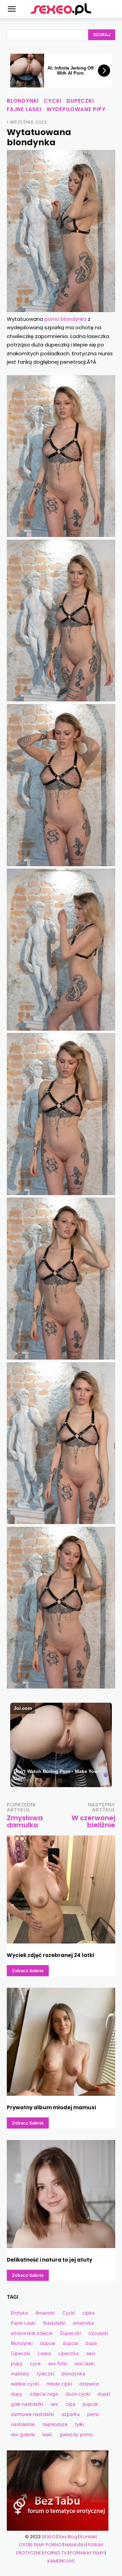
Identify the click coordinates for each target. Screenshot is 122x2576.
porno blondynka (65, 319)
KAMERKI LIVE (61, 2561)
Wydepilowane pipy (76, 109)
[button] (12, 9)
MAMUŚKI (75, 2545)
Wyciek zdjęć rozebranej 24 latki (50, 1955)
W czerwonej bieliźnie (93, 1821)
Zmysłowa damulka (25, 1821)
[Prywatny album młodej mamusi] (61, 2042)
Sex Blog (68, 2537)
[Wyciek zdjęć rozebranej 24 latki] (61, 1889)
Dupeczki (80, 101)
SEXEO (49, 2537)
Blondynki (23, 101)
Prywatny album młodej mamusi (51, 2107)
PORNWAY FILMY (87, 2553)
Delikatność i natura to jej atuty (49, 2260)
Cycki (53, 101)
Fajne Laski (24, 109)
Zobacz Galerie (28, 1971)
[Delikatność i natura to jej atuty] (61, 2194)
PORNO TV (56, 2553)
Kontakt (89, 2537)
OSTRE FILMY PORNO (40, 2545)
